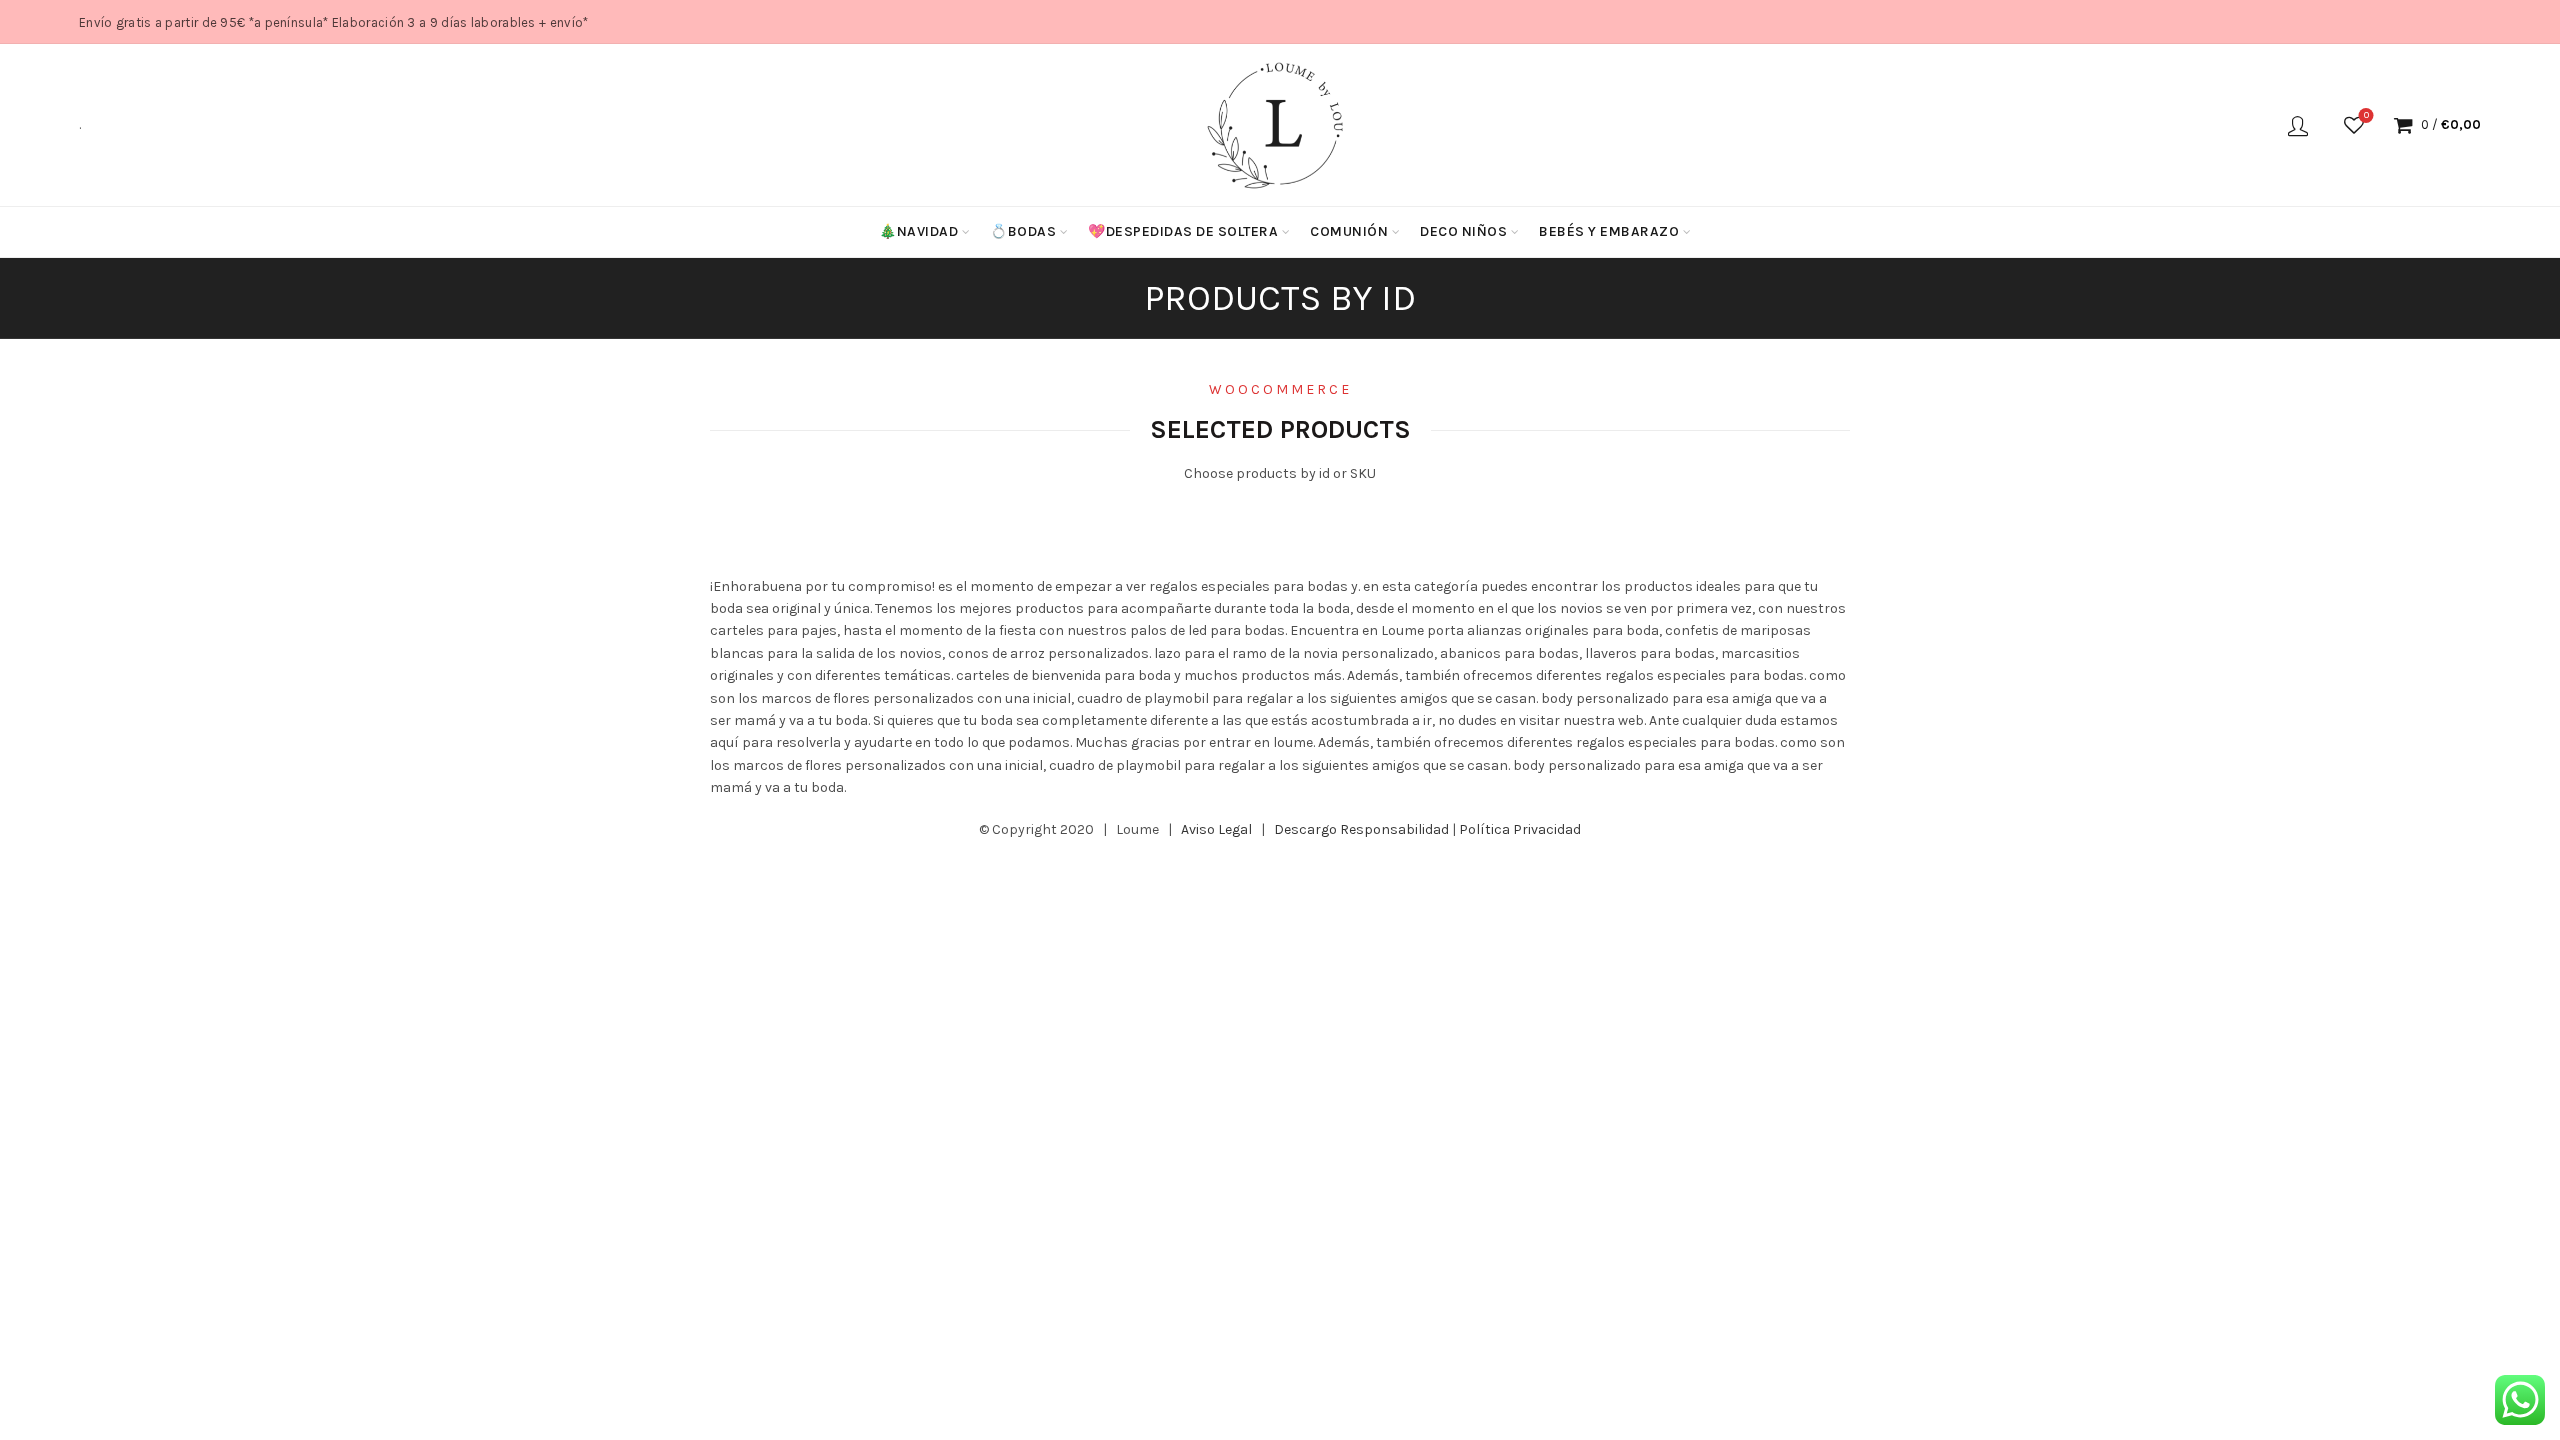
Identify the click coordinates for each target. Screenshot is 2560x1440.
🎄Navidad (918, 231)
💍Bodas (1023, 231)
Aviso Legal (1216, 829)
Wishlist (2366, 115)
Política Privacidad (1520, 829)
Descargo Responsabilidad (1361, 829)
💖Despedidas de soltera (1183, 231)
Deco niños (1463, 231)
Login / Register (2298, 125)
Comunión (1349, 231)
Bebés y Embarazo (1609, 231)
